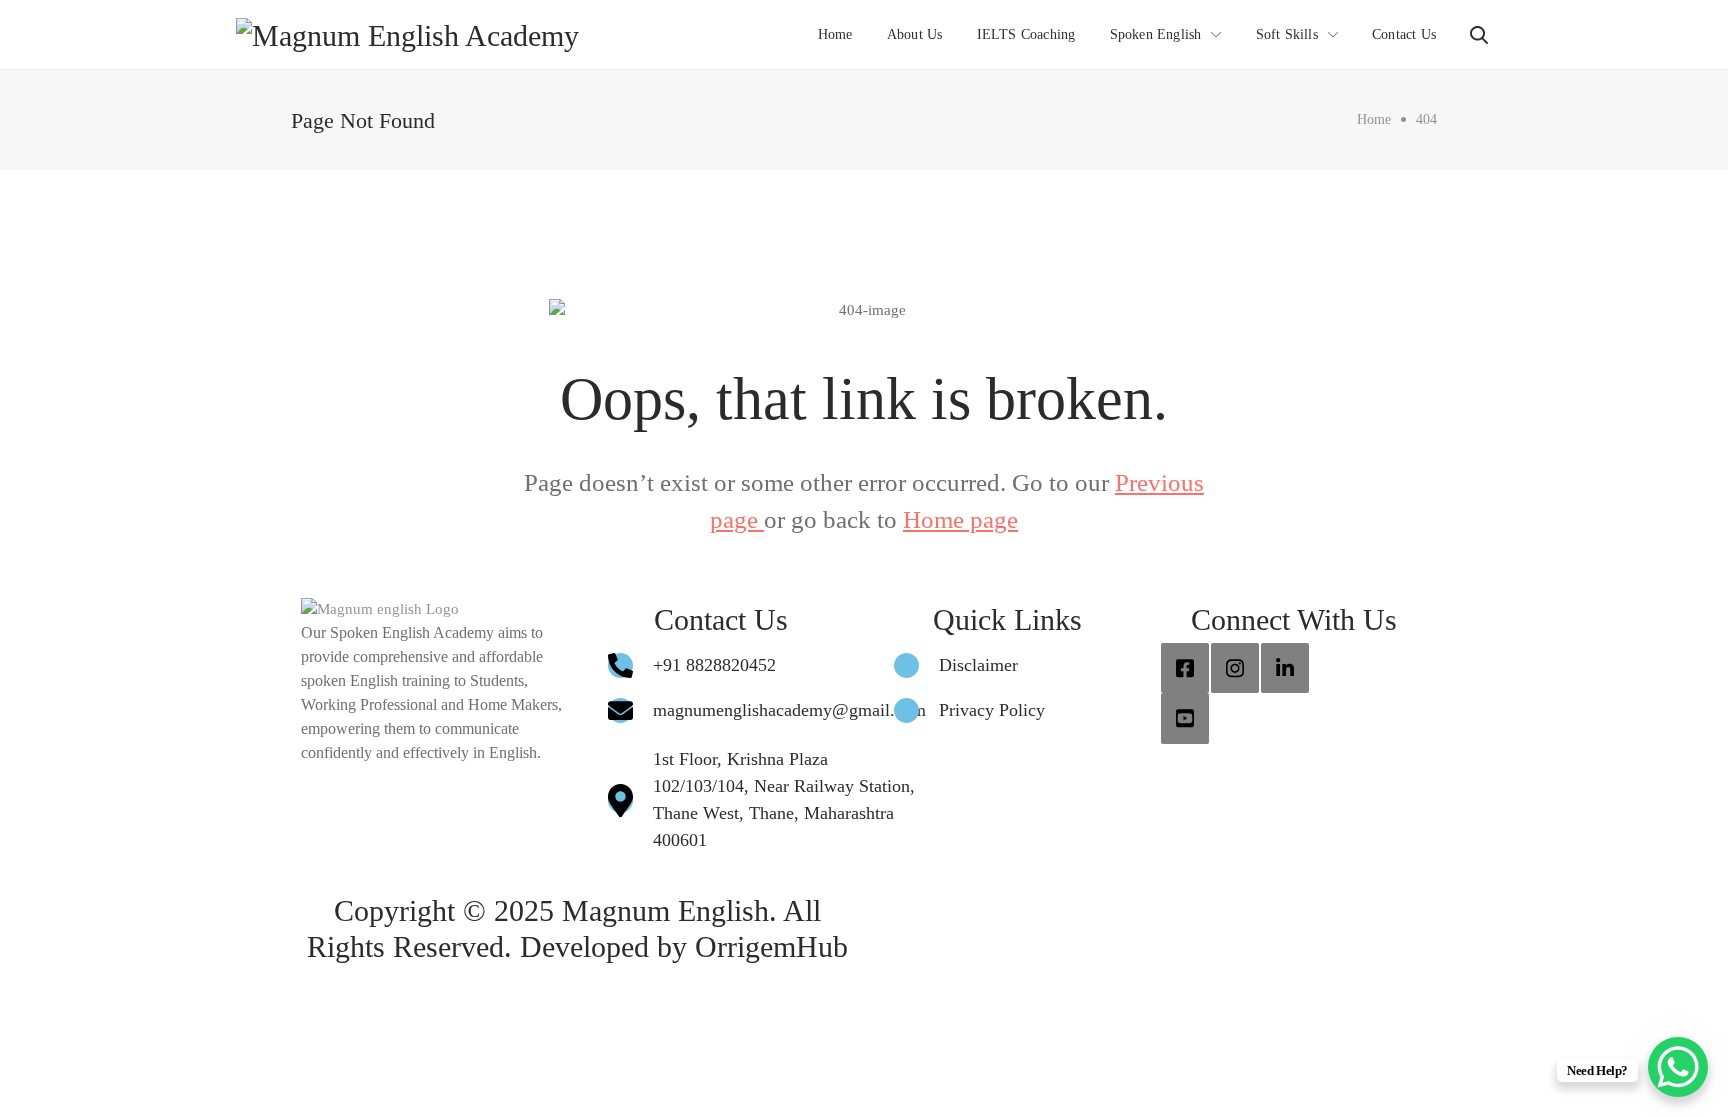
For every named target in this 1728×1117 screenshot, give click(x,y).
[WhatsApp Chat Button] (1678, 1067)
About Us (915, 34)
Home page (960, 519)
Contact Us (1404, 34)
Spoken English (1156, 34)
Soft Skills (1287, 34)
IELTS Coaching (1026, 34)
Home (835, 34)
